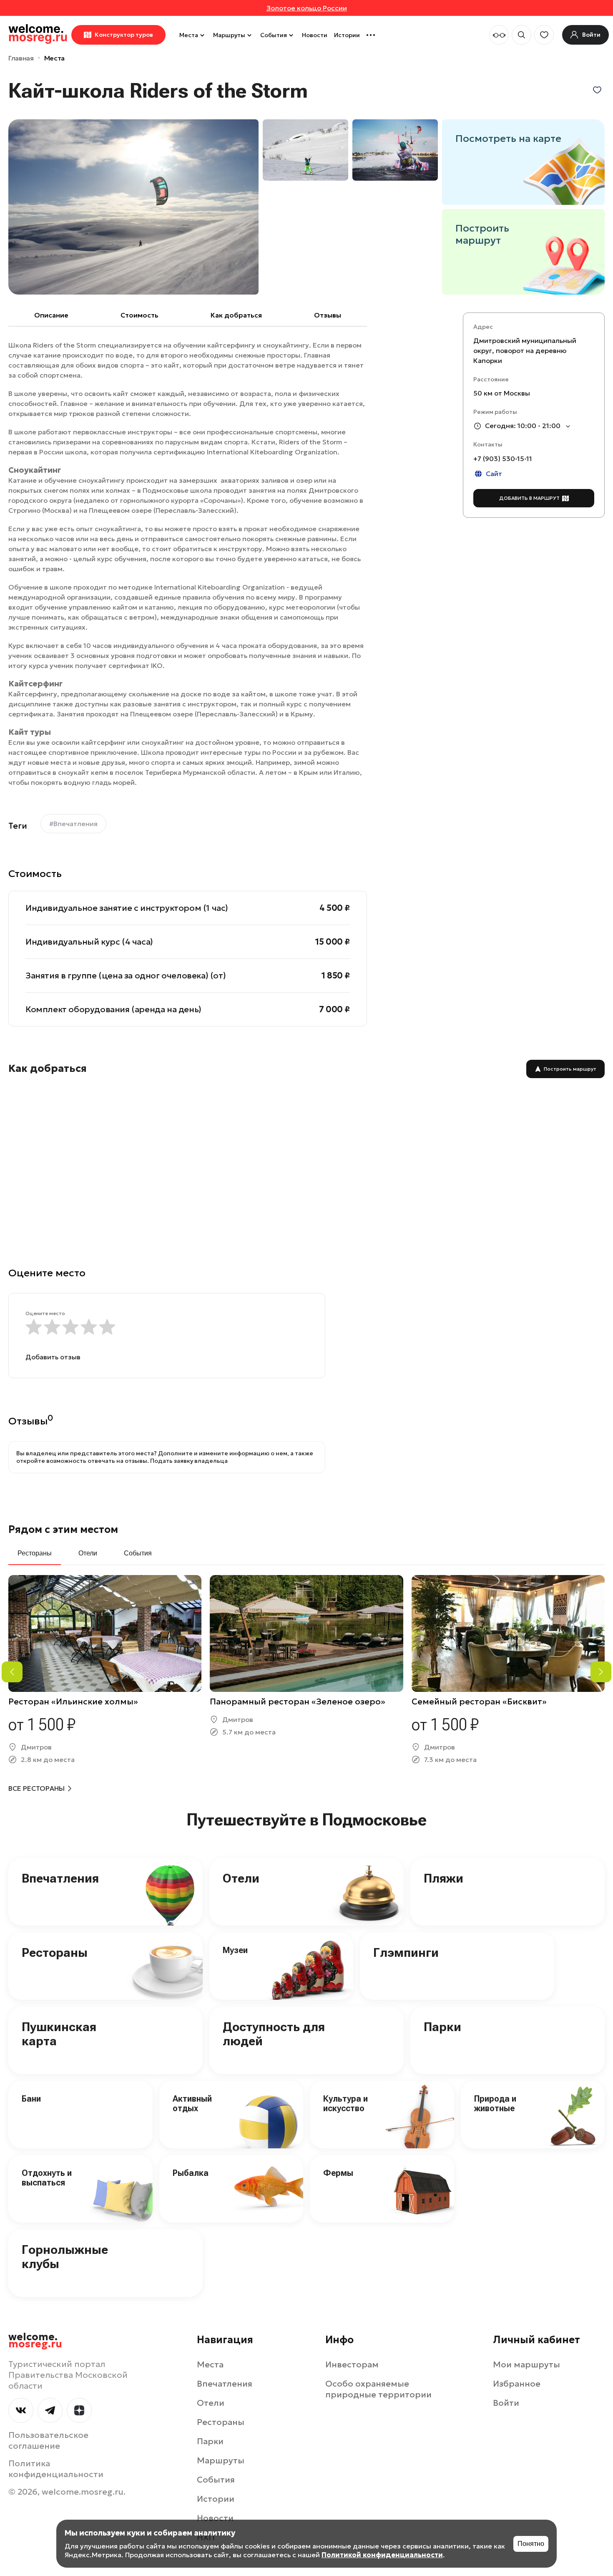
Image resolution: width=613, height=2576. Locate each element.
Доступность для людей (274, 2034)
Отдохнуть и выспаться (47, 2178)
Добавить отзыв (53, 1357)
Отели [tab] (88, 1553)
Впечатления (60, 1878)
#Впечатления (73, 824)
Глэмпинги (406, 1952)
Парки (442, 2027)
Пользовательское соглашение (48, 2440)
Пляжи (443, 1878)
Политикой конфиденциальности (382, 2555)
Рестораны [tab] (35, 1553)
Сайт (494, 474)
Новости (315, 35)
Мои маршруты (526, 2364)
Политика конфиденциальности (56, 2469)
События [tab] (138, 1553)
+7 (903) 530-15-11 (503, 459)
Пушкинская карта (59, 2034)
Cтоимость (139, 315)
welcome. (35, 2341)
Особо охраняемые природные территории (378, 2389)
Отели (241, 1878)
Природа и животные (495, 2103)
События (274, 35)
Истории (347, 35)
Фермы (338, 2173)
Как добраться (236, 315)
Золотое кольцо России (307, 8)
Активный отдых (192, 2103)
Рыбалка (191, 2173)
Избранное (517, 2384)
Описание (51, 315)
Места (189, 35)
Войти (506, 2403)
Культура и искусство (345, 2103)
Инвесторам (352, 2364)
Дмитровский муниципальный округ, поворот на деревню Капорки (525, 351)
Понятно (531, 2544)
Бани (31, 2099)
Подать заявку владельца (189, 1461)
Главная (21, 58)
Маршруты (229, 35)
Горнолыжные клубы (65, 2257)
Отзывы (328, 315)
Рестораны (55, 1952)
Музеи (235, 1950)
